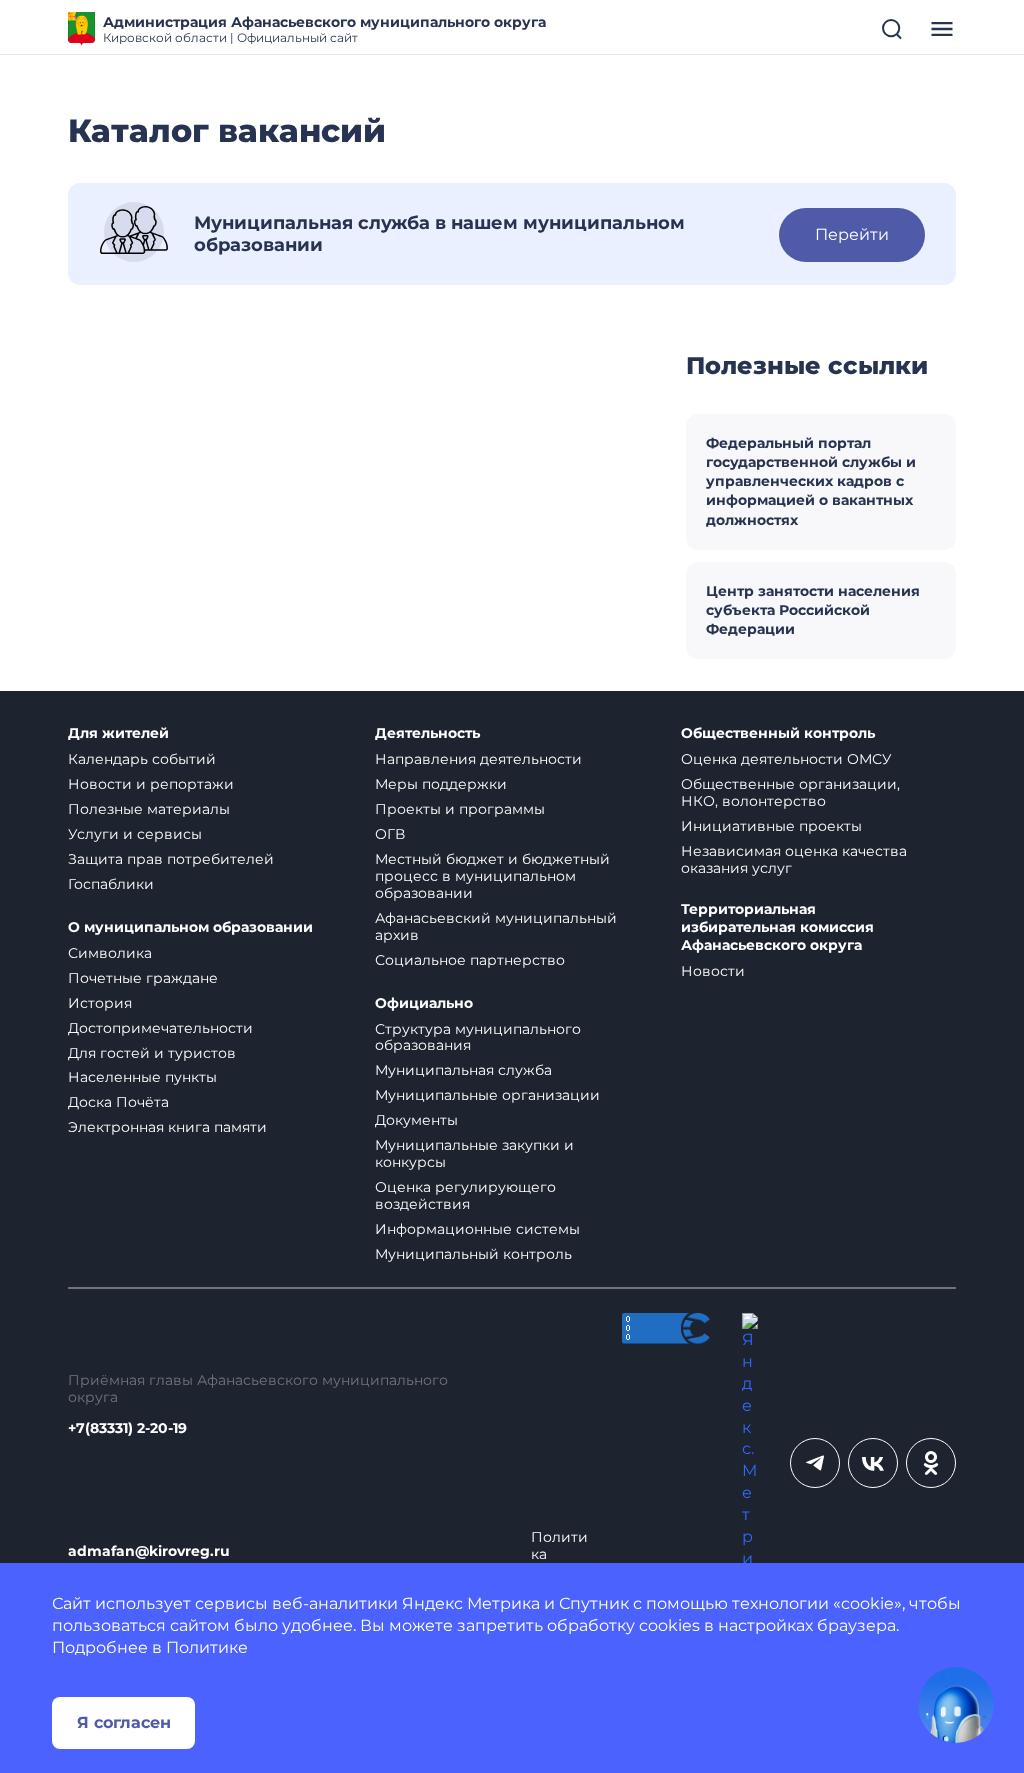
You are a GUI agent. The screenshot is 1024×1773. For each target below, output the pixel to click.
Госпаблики (111, 884)
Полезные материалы (149, 809)
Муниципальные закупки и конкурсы (474, 1153)
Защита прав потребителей (171, 859)
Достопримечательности (160, 1028)
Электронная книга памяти (167, 1127)
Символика (110, 953)
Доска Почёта (118, 1102)
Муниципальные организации (487, 1095)
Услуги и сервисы (135, 834)
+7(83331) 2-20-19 (127, 1428)
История (100, 1003)
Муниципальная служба (463, 1070)
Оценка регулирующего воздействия (465, 1195)
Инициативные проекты (771, 826)
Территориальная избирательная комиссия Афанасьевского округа (777, 927)
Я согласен (124, 1722)
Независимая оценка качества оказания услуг (794, 859)
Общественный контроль (778, 733)
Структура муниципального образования (478, 1037)
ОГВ (390, 834)
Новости (713, 971)
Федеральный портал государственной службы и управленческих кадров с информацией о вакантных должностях (811, 481)
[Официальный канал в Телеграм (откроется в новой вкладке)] (815, 1463)
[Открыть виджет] (956, 1705)
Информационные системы (477, 1229)
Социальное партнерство (470, 960)
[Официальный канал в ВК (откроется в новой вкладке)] (873, 1463)
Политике (207, 1647)
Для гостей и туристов (152, 1053)
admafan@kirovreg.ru (149, 1551)
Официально (424, 1003)
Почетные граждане (143, 978)
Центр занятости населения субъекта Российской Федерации (813, 610)
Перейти (852, 234)
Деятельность (427, 733)
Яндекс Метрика (471, 1603)
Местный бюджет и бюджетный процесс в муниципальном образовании (492, 876)
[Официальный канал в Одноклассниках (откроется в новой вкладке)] (931, 1463)
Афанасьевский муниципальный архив (496, 926)
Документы (416, 1120)
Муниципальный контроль (473, 1254)
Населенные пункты (142, 1077)
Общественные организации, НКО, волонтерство (790, 792)
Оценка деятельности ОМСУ (786, 759)
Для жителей (118, 733)
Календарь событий (142, 759)
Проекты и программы (460, 809)
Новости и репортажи (151, 784)
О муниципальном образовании (190, 927)
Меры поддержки (441, 784)
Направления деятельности (478, 759)
